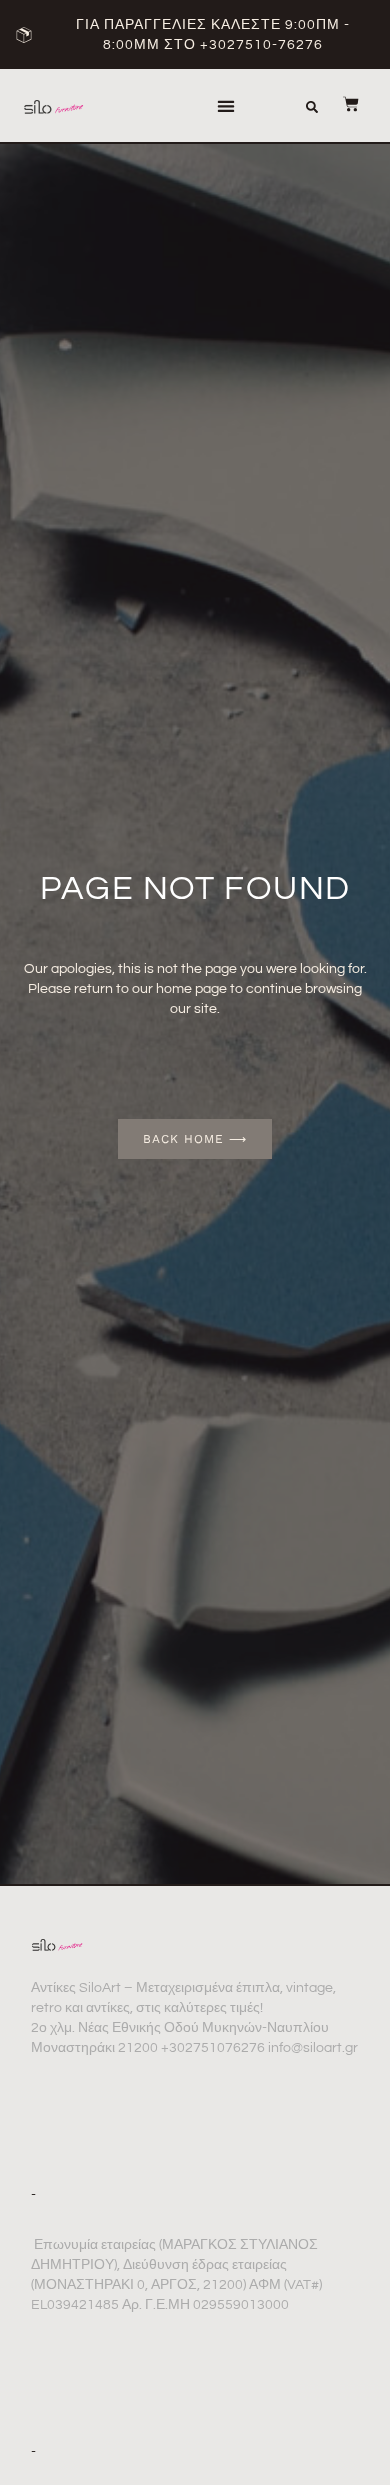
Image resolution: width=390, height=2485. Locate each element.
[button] (225, 105)
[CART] (341, 104)
